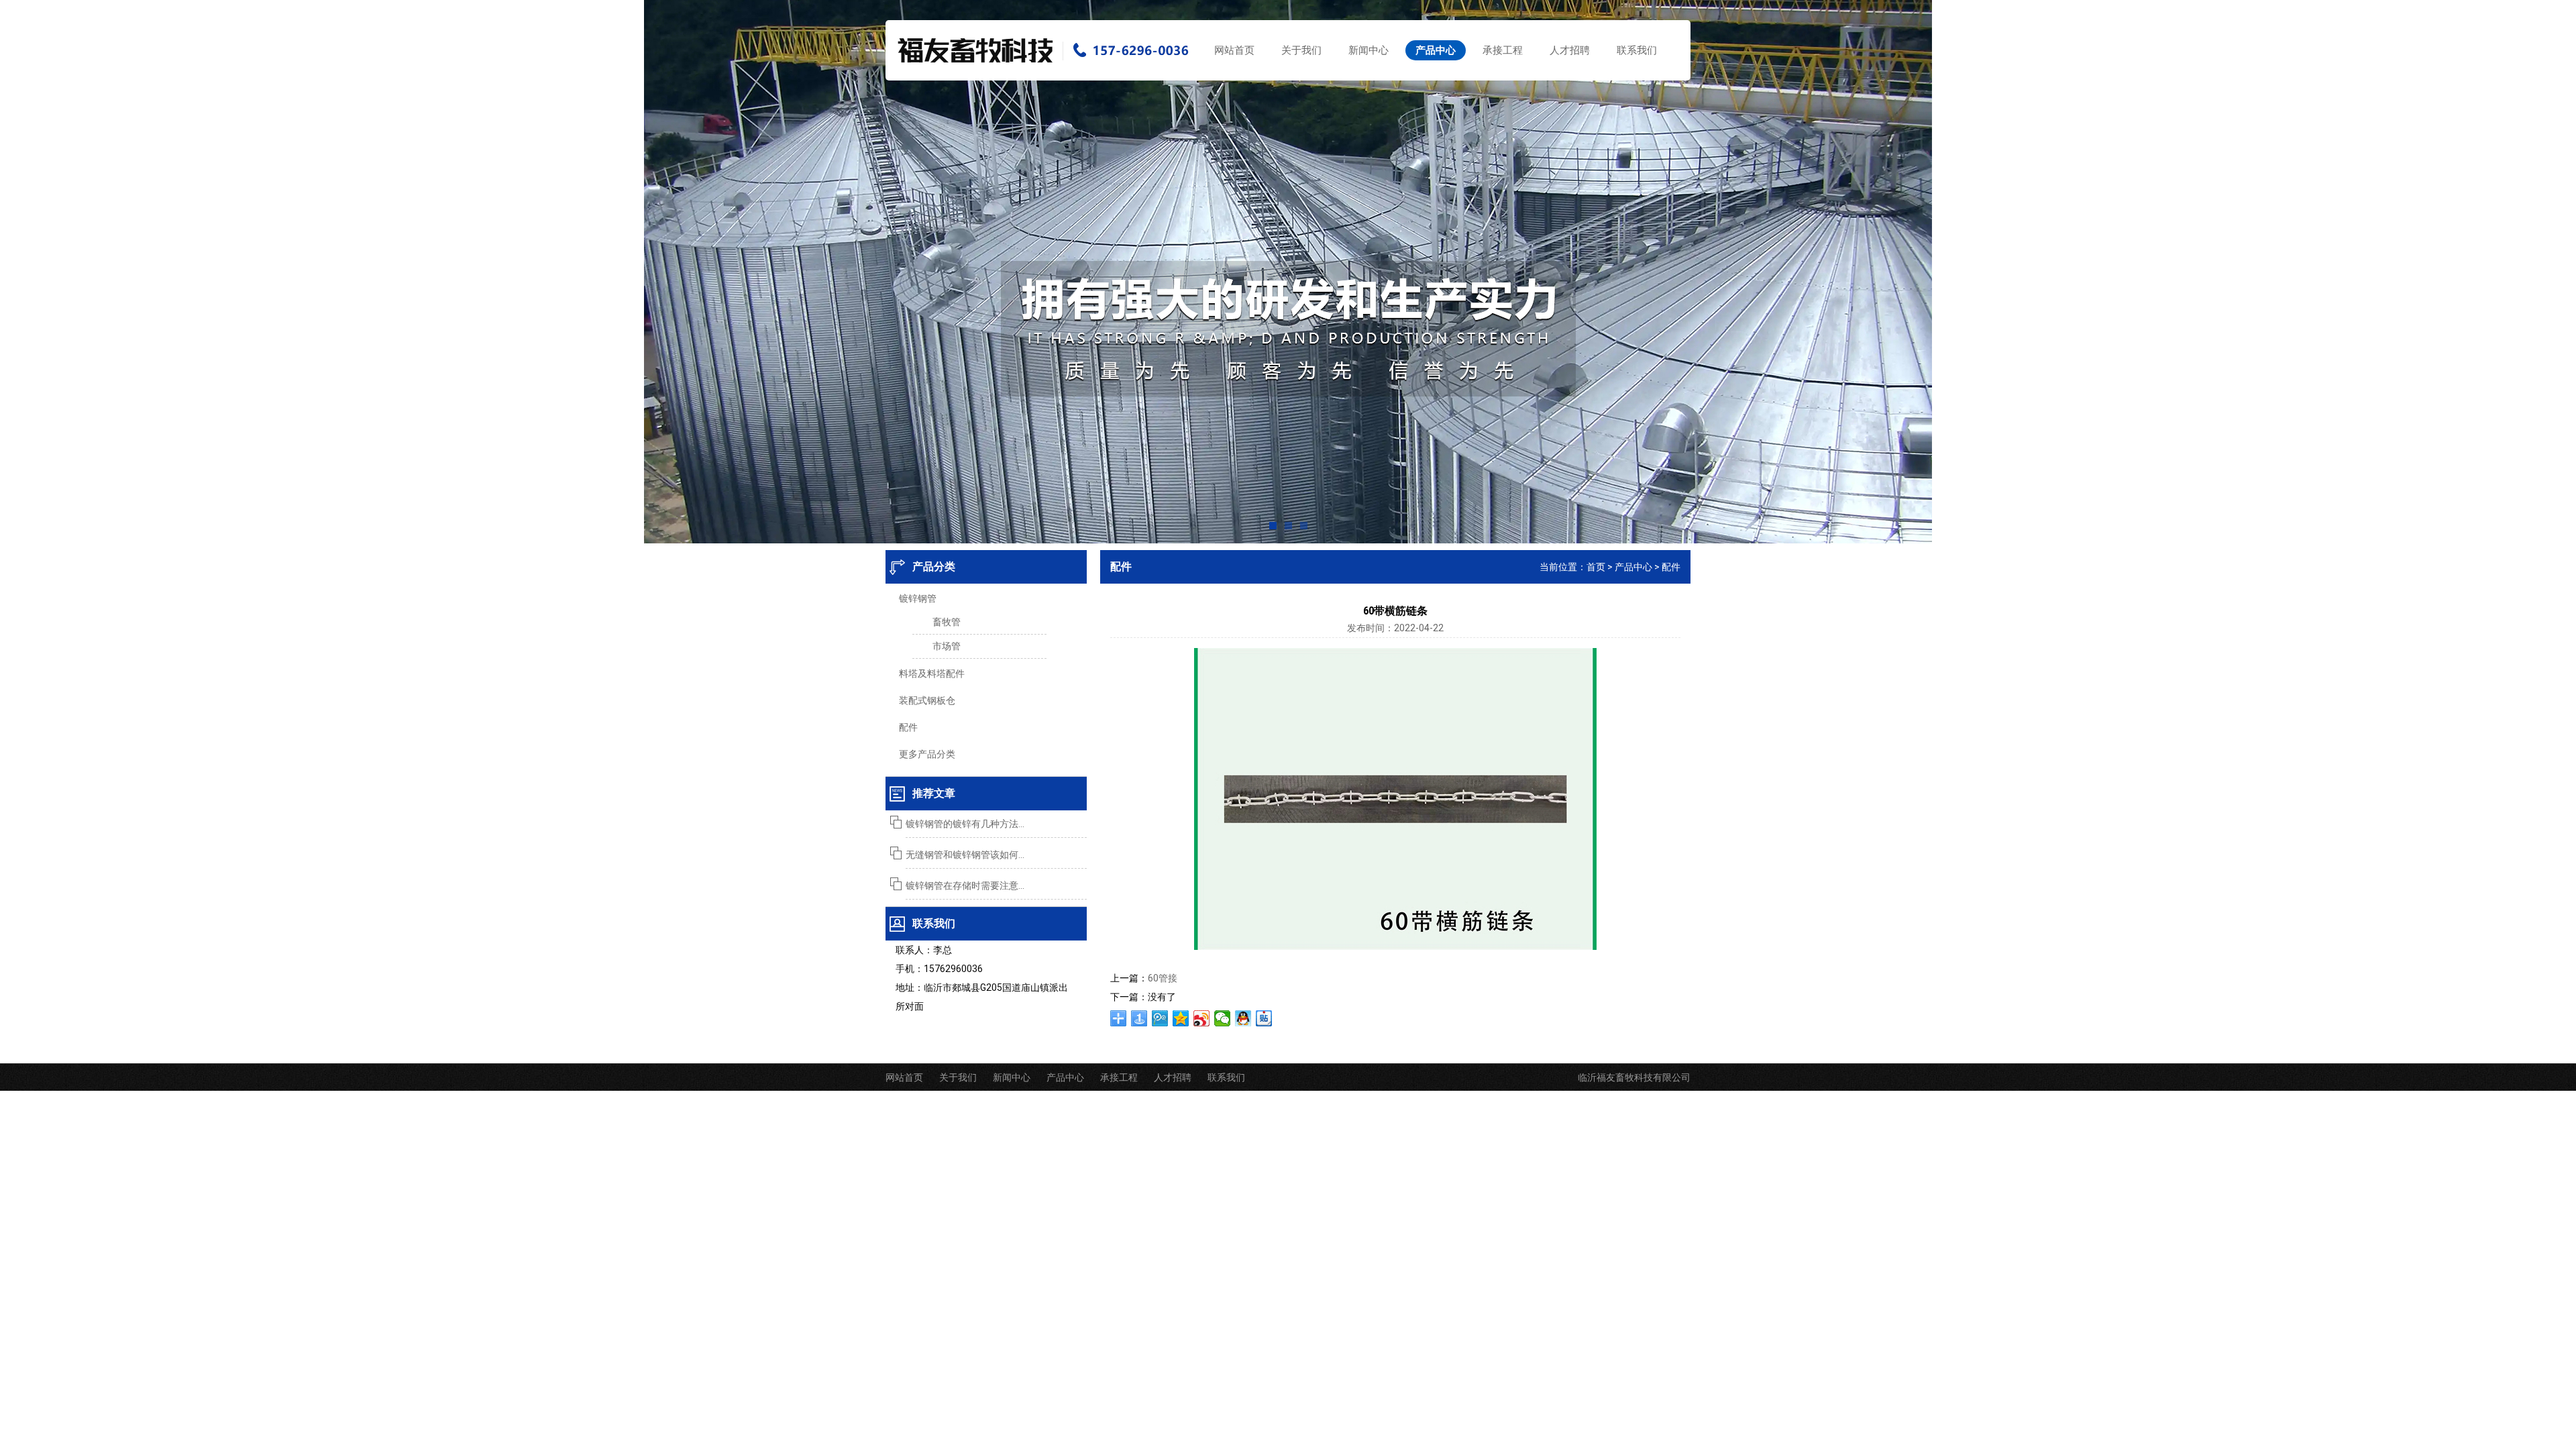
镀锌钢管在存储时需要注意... (965, 885)
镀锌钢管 (918, 598)
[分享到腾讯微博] (1160, 1018)
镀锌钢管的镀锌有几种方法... (965, 824)
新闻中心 (1368, 50)
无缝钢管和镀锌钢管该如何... (965, 855)
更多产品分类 (927, 754)
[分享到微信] (1223, 1018)
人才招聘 (1570, 50)
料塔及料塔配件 (932, 674)
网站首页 (1234, 50)
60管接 (1163, 978)
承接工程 (1503, 50)
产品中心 (1436, 50)
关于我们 (1301, 50)
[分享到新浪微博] (1202, 1018)
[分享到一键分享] (1139, 1018)
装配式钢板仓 (927, 700)
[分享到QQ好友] (1243, 1018)
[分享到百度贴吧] (1264, 1018)
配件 (908, 727)
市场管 (947, 646)
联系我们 (1637, 50)
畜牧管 (947, 622)
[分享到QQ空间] (1181, 1018)
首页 (1596, 567)
